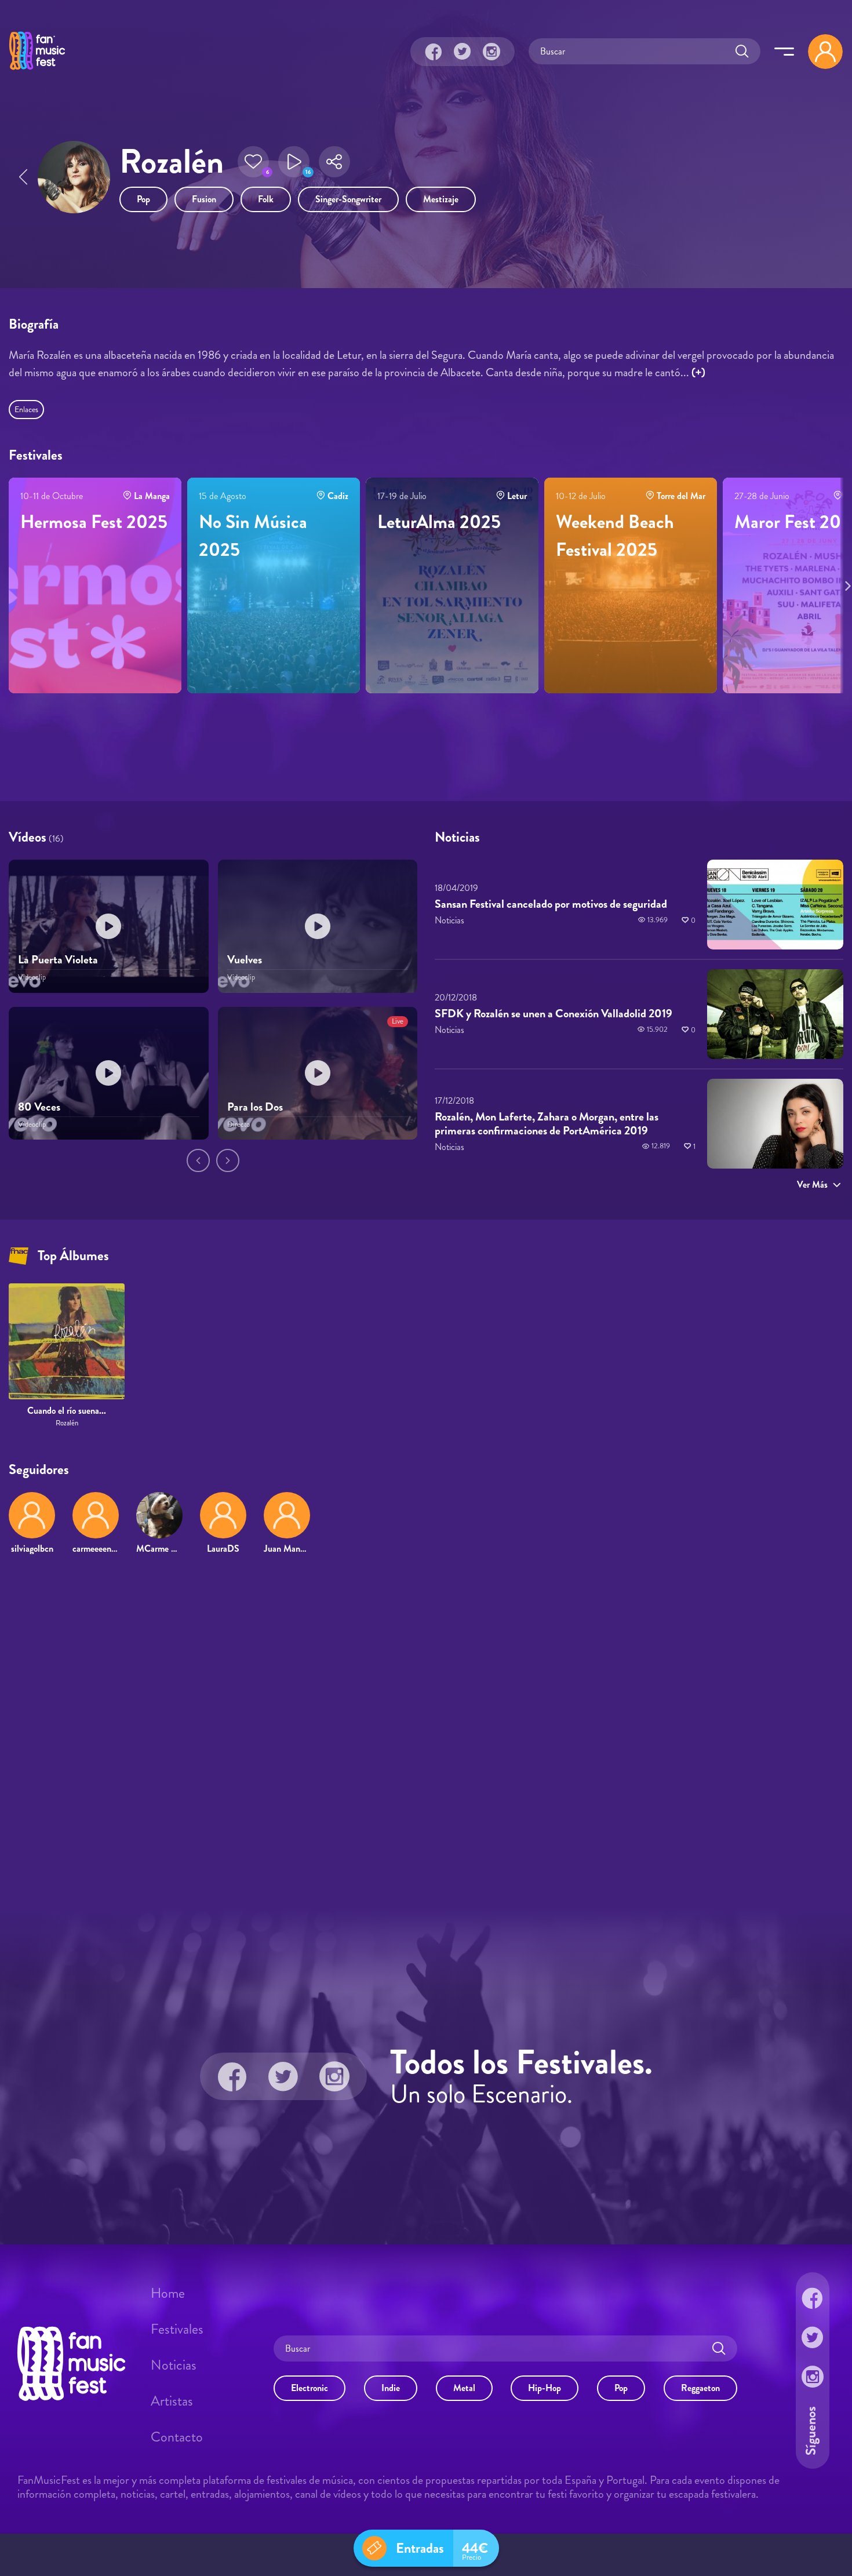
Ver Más (812, 1185)
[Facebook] (434, 52)
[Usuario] (825, 52)
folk (266, 199)
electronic (310, 2388)
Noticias (174, 2365)
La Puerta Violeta (58, 960)
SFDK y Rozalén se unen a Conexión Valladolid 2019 (554, 1014)
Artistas (172, 2401)
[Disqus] (426, 1731)
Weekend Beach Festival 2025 (615, 536)
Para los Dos (255, 1107)
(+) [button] (698, 372)
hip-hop (545, 2388)
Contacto (177, 2437)
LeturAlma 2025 (439, 522)
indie (391, 2388)
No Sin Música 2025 (253, 536)
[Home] (37, 71)
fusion (204, 199)
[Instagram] (491, 52)
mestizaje (441, 199)
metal (464, 2388)
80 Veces (39, 1107)
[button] (253, 162)
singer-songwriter (348, 199)
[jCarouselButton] (846, 584)
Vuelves (245, 960)
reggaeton (700, 2388)
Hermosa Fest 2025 (94, 522)
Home (168, 2293)
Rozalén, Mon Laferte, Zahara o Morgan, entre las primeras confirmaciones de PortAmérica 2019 (547, 1124)
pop (143, 199)
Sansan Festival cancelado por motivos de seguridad (551, 904)
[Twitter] (463, 52)
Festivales (177, 2329)
